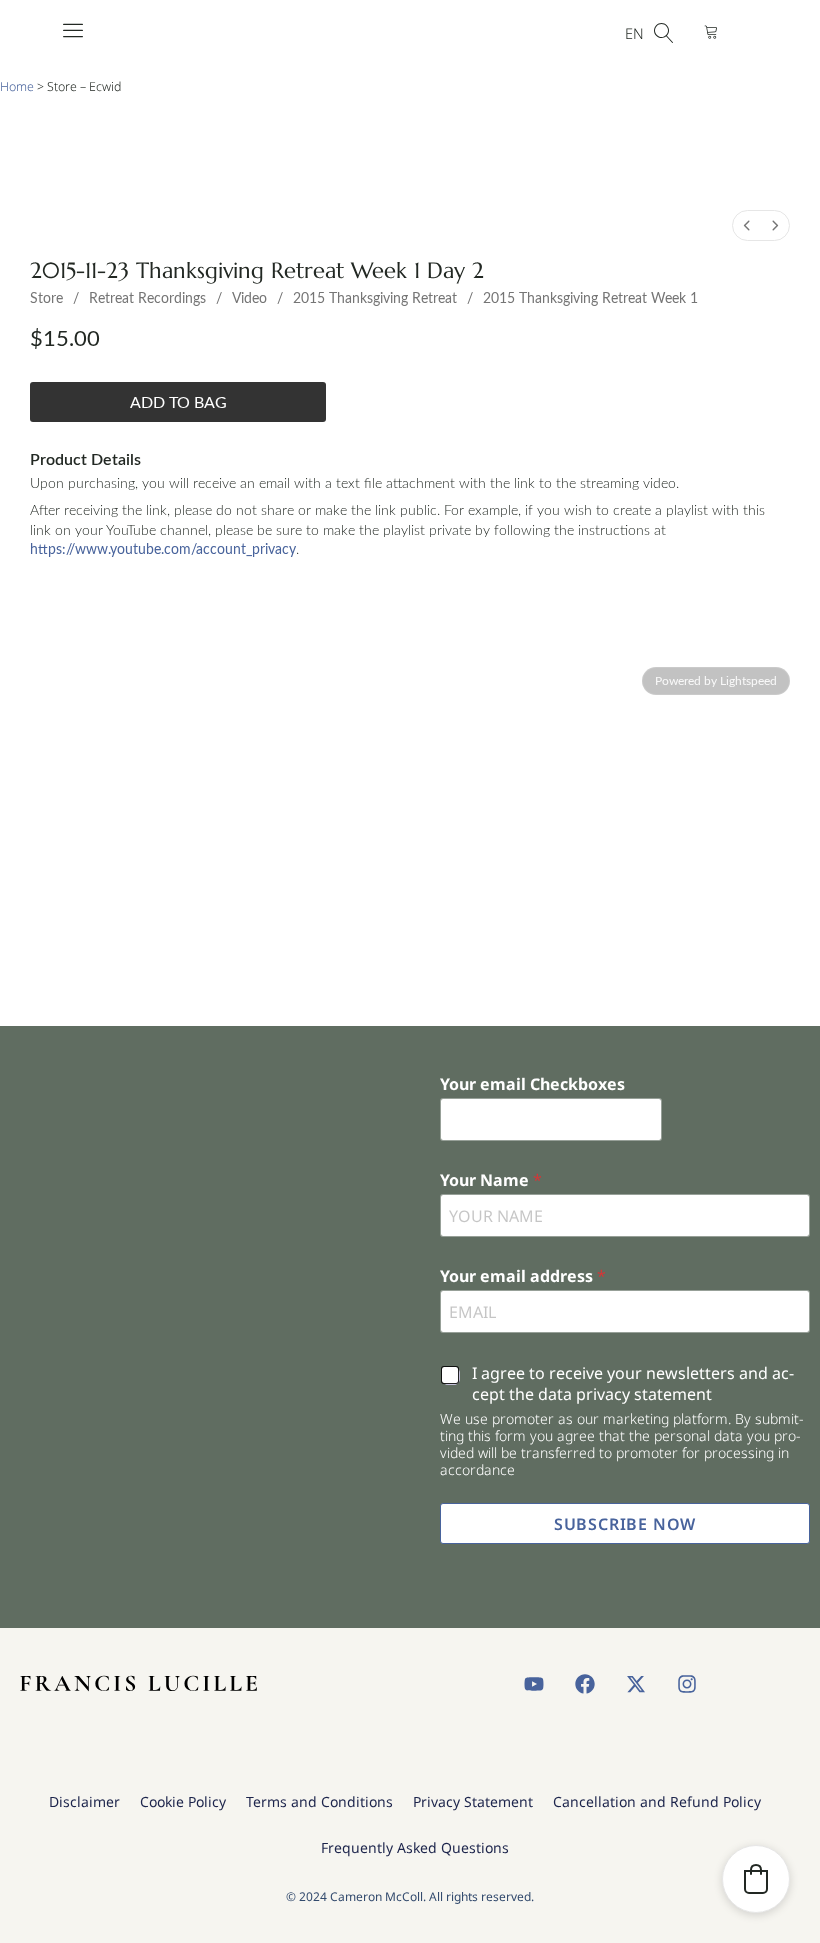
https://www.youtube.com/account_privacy (163, 550)
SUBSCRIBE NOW (625, 1524)
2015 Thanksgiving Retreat (375, 299)
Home (17, 86)
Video (249, 299)
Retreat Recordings (147, 299)
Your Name (491, 1180)
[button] (756, 1879)
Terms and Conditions (319, 1801)
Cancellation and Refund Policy (657, 1801)
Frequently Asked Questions (415, 1847)
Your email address (523, 1276)
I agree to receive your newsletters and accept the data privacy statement (633, 1384)
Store (46, 299)
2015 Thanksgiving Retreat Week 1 (590, 299)
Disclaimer (84, 1801)
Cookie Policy (183, 1801)
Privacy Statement (473, 1801)
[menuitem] (747, 225)
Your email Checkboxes (532, 1084)
